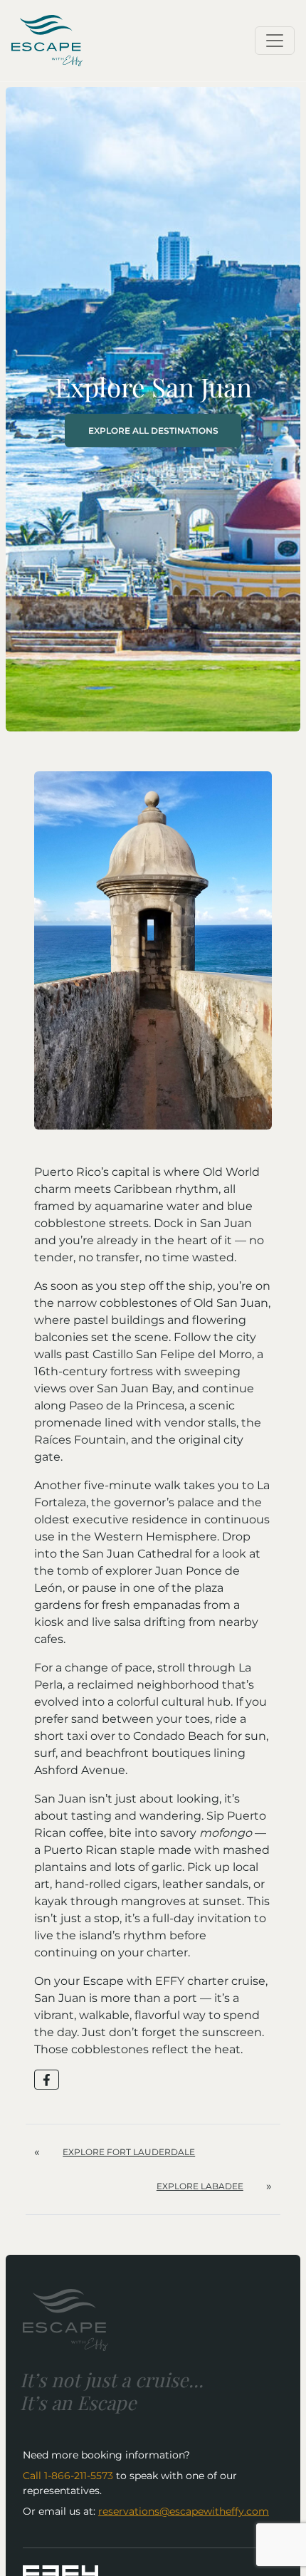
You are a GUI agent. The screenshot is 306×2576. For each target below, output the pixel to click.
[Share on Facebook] (47, 2080)
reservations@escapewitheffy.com (184, 2511)
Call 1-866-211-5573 (68, 2476)
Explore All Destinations (153, 431)
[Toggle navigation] (275, 41)
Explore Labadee (200, 2186)
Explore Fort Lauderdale (129, 2152)
